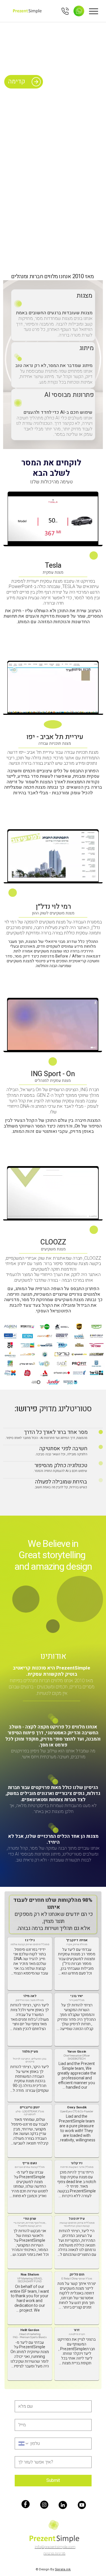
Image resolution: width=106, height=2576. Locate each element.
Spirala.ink (63, 2569)
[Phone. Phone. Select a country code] (24, 2444)
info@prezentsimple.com (55, 2547)
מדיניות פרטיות (54, 2553)
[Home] (79, 11)
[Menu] (94, 11)
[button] (88, 875)
